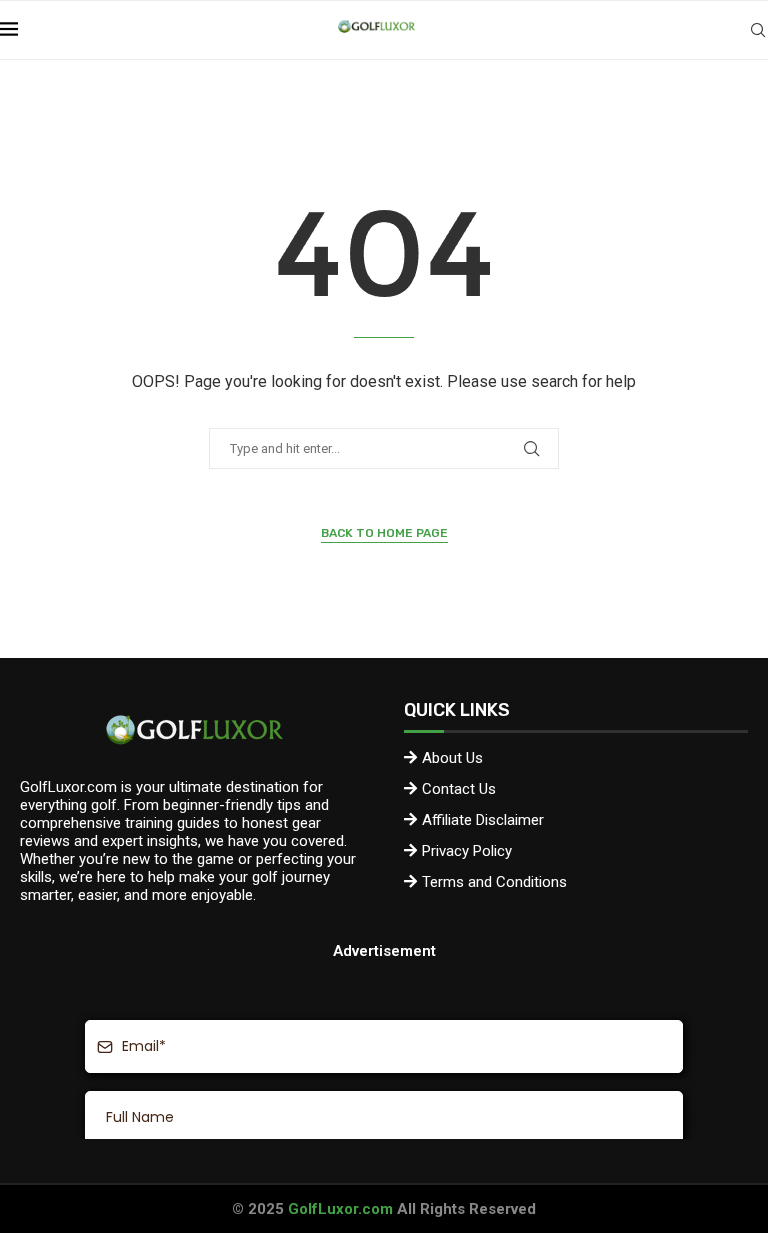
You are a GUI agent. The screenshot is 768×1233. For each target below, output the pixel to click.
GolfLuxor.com (340, 1209)
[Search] (758, 30)
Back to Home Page (384, 533)
